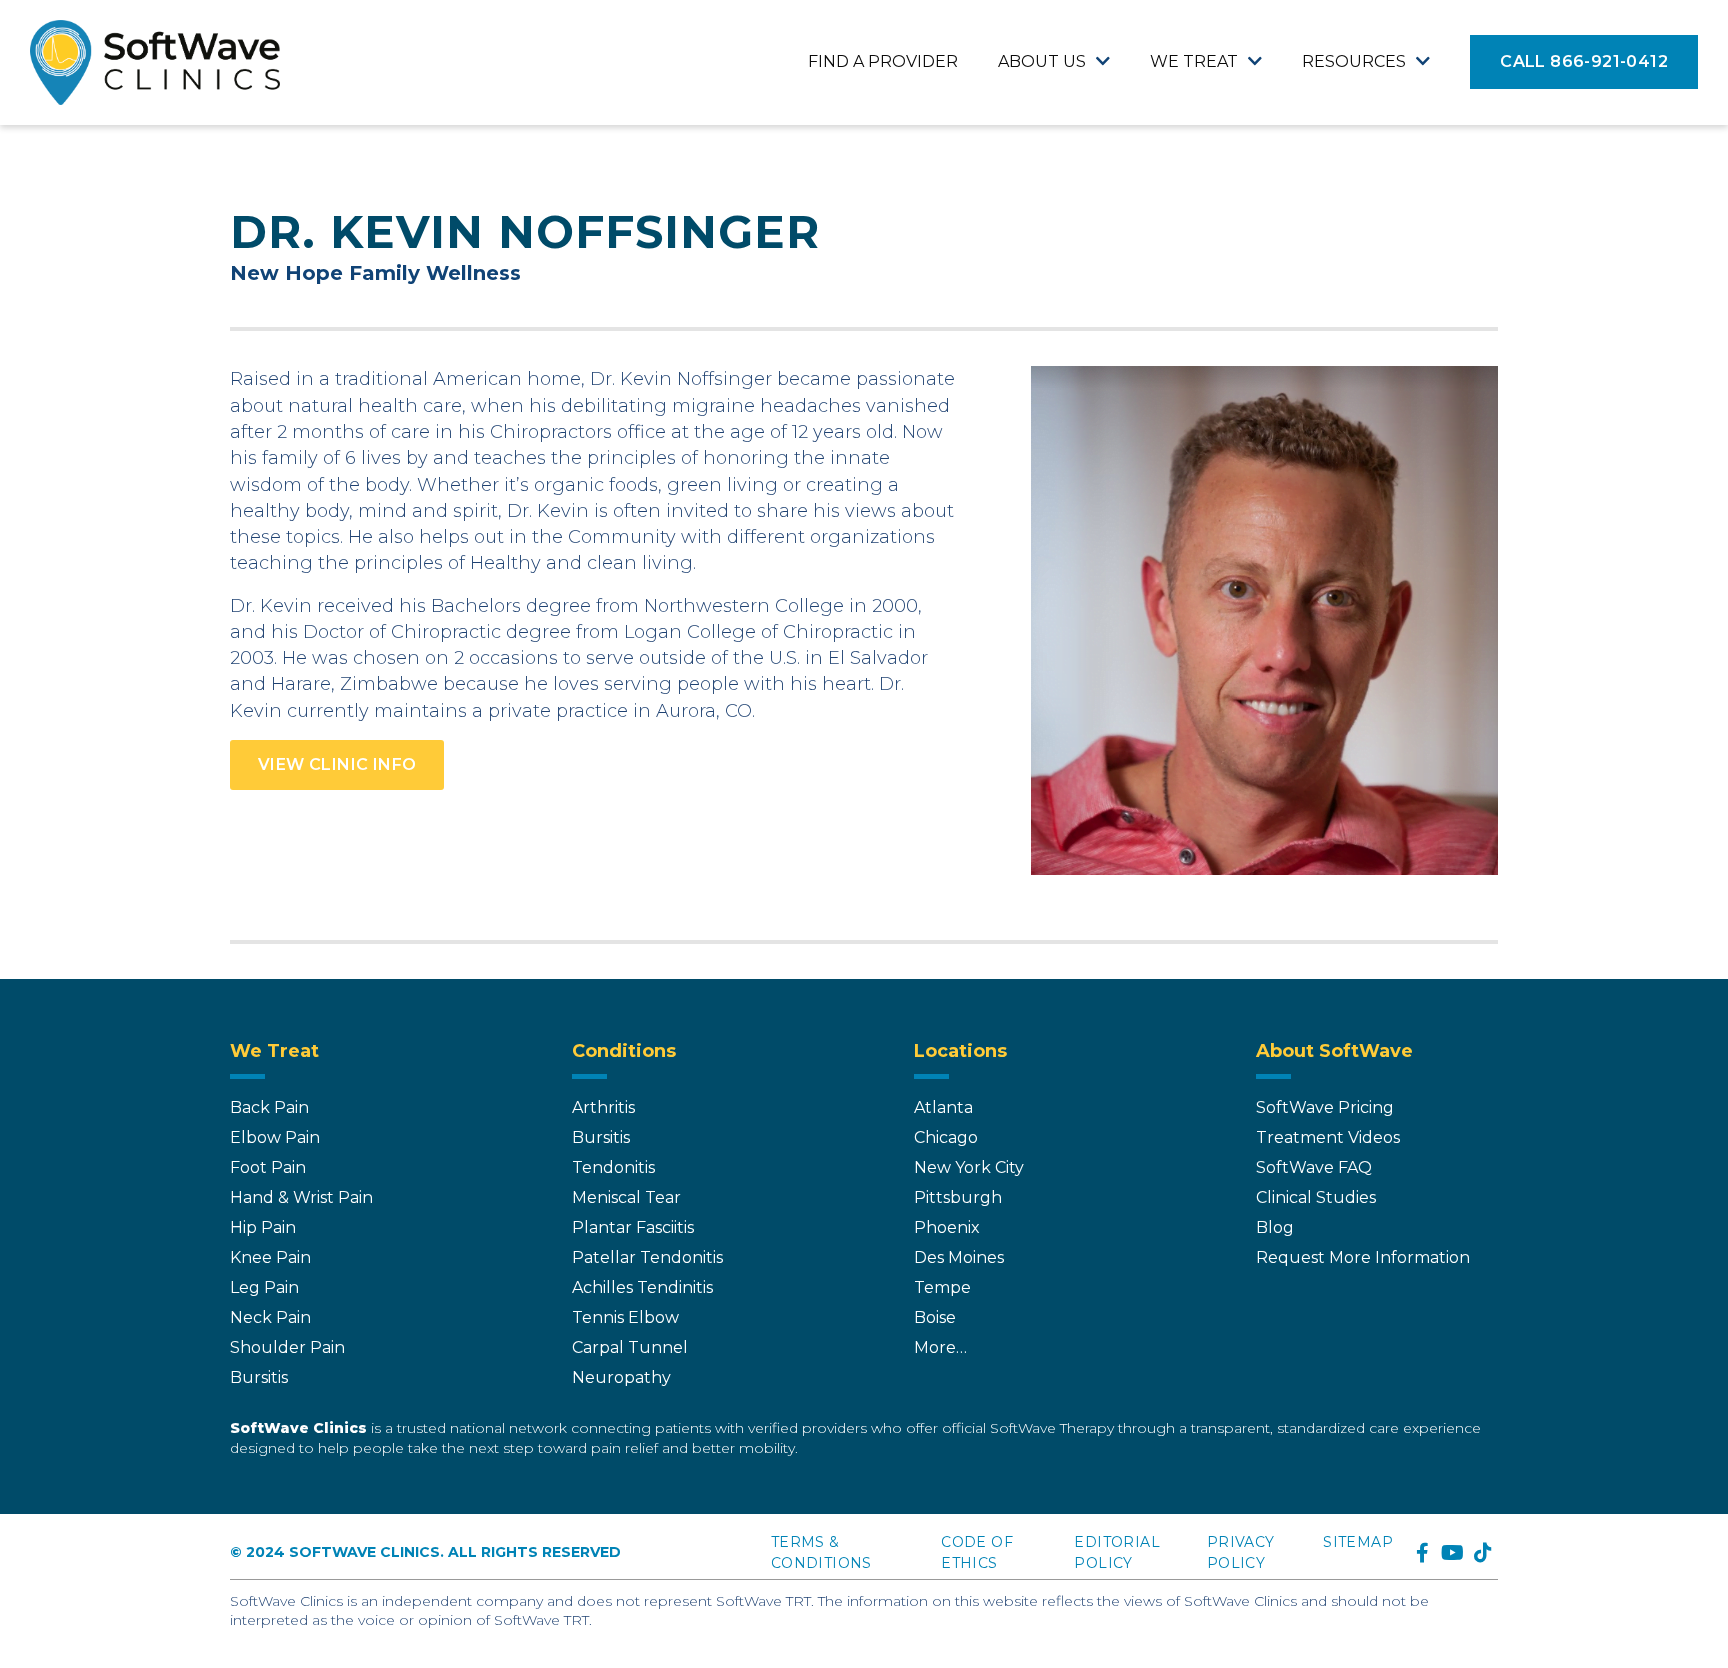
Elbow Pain (275, 1137)
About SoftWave (1334, 1051)
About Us (1042, 61)
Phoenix (947, 1227)
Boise (935, 1317)
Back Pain (269, 1107)
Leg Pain (264, 1287)
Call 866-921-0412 (1584, 61)
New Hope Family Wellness (375, 273)
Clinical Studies (1316, 1197)
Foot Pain (268, 1167)
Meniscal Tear (626, 1197)
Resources (1354, 61)
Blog (1275, 1227)
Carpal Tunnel (630, 1347)
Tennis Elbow (625, 1317)
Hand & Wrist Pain (301, 1197)
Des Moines (959, 1257)
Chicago (946, 1137)
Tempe (942, 1287)
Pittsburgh (958, 1197)
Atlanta (943, 1107)
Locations (960, 1051)
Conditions (624, 1051)
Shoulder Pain (287, 1347)
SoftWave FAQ (1314, 1167)
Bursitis (259, 1377)
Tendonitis (613, 1167)
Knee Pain (270, 1257)
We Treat (1194, 61)
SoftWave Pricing (1325, 1107)
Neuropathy (621, 1377)
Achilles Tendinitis (642, 1287)
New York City (969, 1167)
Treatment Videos (1328, 1137)
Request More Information (1363, 1257)
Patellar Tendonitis (647, 1257)
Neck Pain (270, 1317)
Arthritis (603, 1107)
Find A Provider (883, 61)
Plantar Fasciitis (633, 1227)
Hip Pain (263, 1227)
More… (940, 1347)
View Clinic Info (337, 764)
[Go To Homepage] (155, 62)
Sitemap (1358, 1542)
